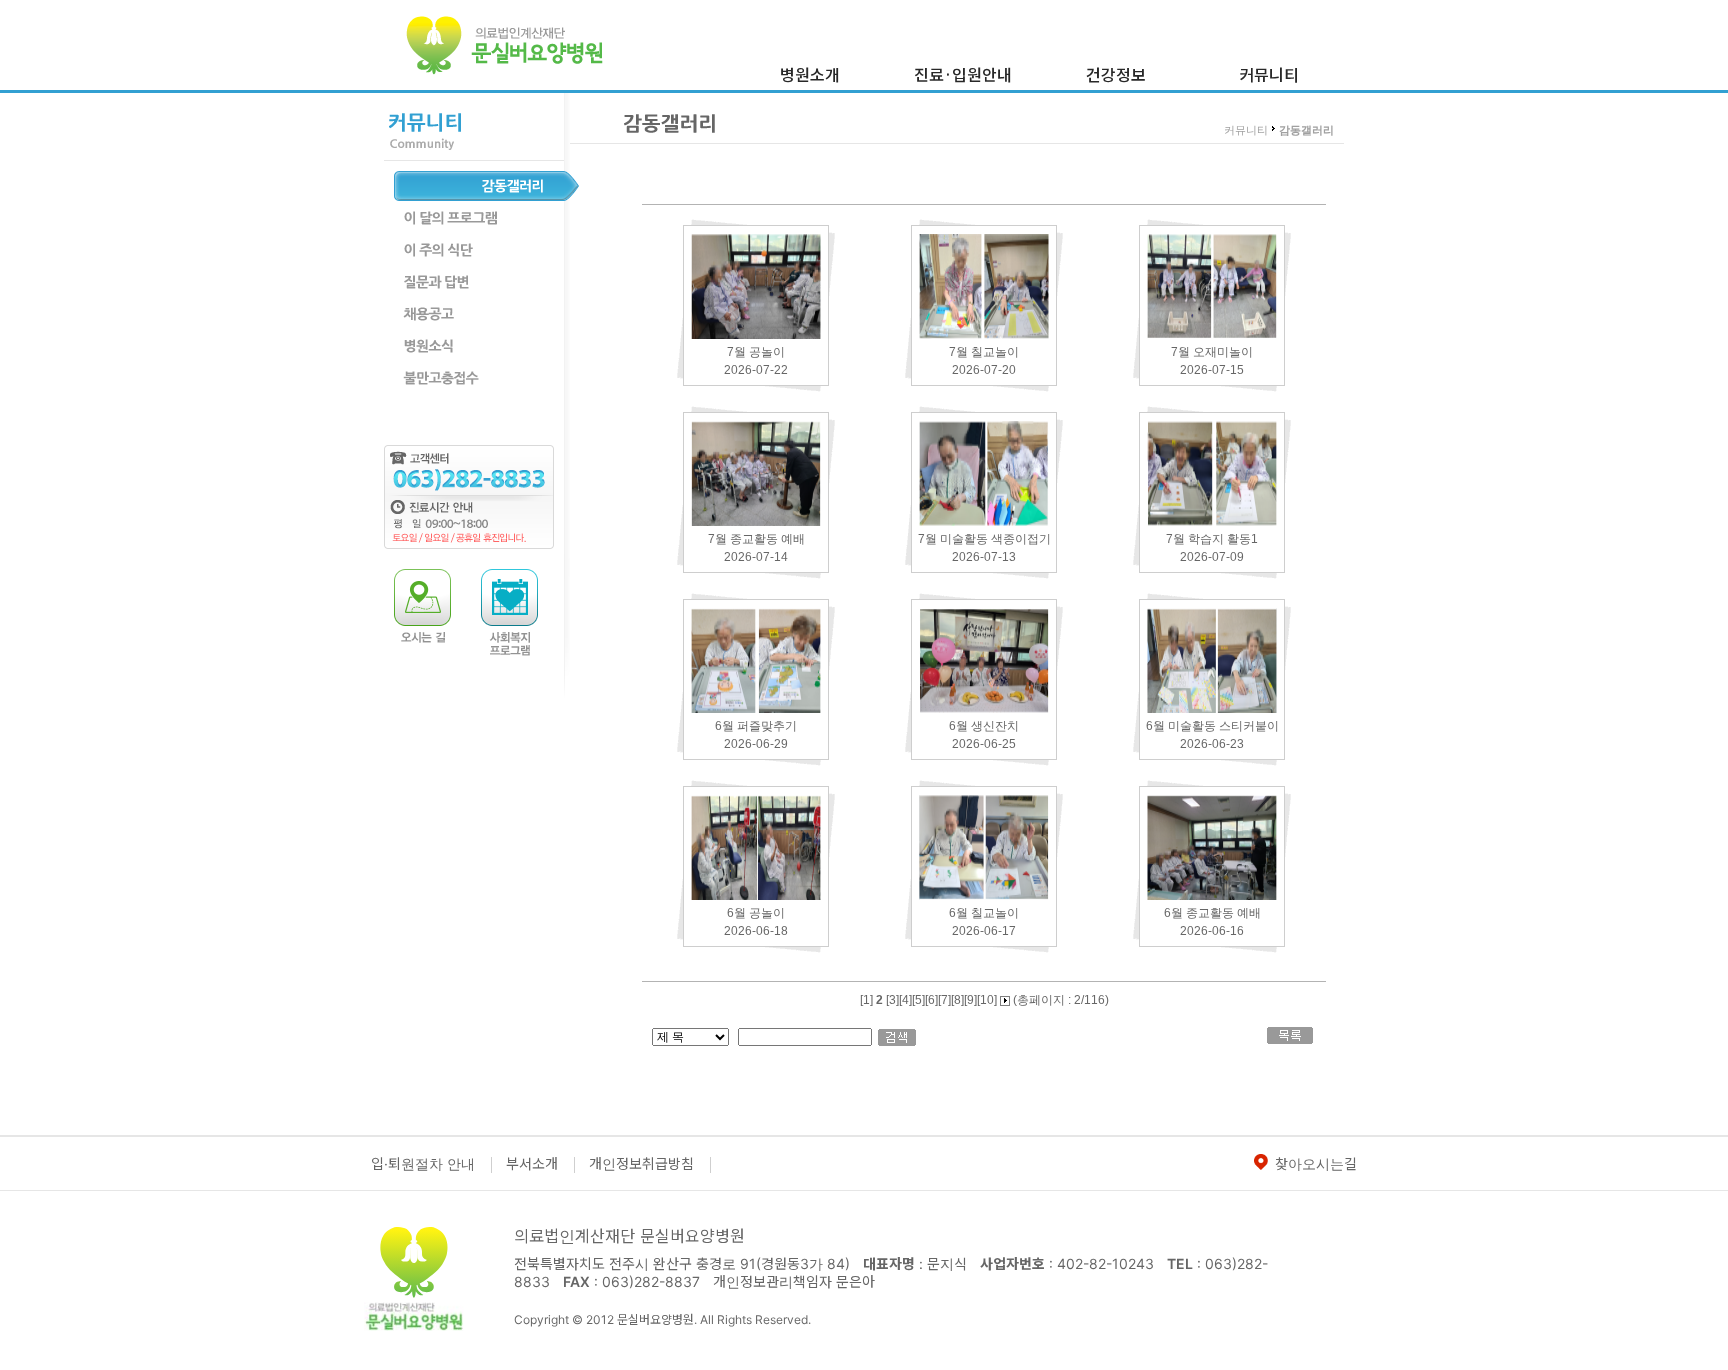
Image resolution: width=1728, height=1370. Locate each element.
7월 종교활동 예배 (756, 539)
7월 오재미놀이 (1212, 352)
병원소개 (810, 74)
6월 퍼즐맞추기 (756, 726)
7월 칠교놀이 (984, 352)
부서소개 (532, 1163)
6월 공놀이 (756, 913)
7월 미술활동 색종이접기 (984, 539)
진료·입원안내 (963, 74)
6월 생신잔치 (984, 726)
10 (987, 1000)
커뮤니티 (1269, 74)
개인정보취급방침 (641, 1163)
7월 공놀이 (756, 352)
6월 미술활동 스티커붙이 (1212, 726)
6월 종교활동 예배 (1212, 913)
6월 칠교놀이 (984, 913)
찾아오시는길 (1316, 1163)
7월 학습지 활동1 (1212, 539)
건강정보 (1116, 74)
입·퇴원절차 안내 (423, 1163)
